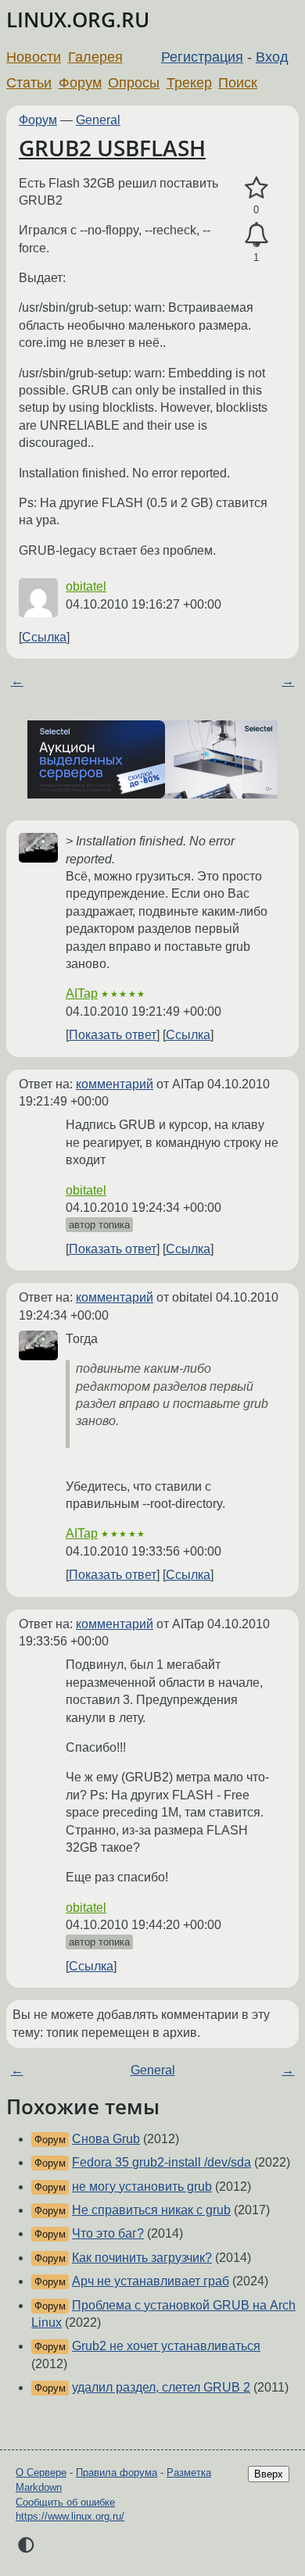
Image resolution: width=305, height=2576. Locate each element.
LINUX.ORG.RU (78, 20)
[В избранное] (256, 188)
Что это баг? (108, 2233)
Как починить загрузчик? (142, 2258)
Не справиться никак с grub (151, 2210)
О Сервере (41, 2472)
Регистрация (202, 57)
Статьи (29, 83)
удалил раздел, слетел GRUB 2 (161, 2387)
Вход (272, 57)
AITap (82, 993)
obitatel (86, 586)
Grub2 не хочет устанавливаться (166, 2346)
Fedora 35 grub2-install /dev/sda (161, 2162)
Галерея (95, 57)
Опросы (134, 83)
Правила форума (117, 2472)
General (98, 120)
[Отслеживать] (256, 235)
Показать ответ (113, 1035)
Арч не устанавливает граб (151, 2281)
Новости (34, 57)
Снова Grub (106, 2139)
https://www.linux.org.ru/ (70, 2516)
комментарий (115, 1084)
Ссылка (44, 637)
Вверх (269, 2474)
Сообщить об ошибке (65, 2502)
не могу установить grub (142, 2187)
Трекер (189, 83)
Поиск (238, 83)
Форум (80, 83)
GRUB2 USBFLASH (112, 148)
